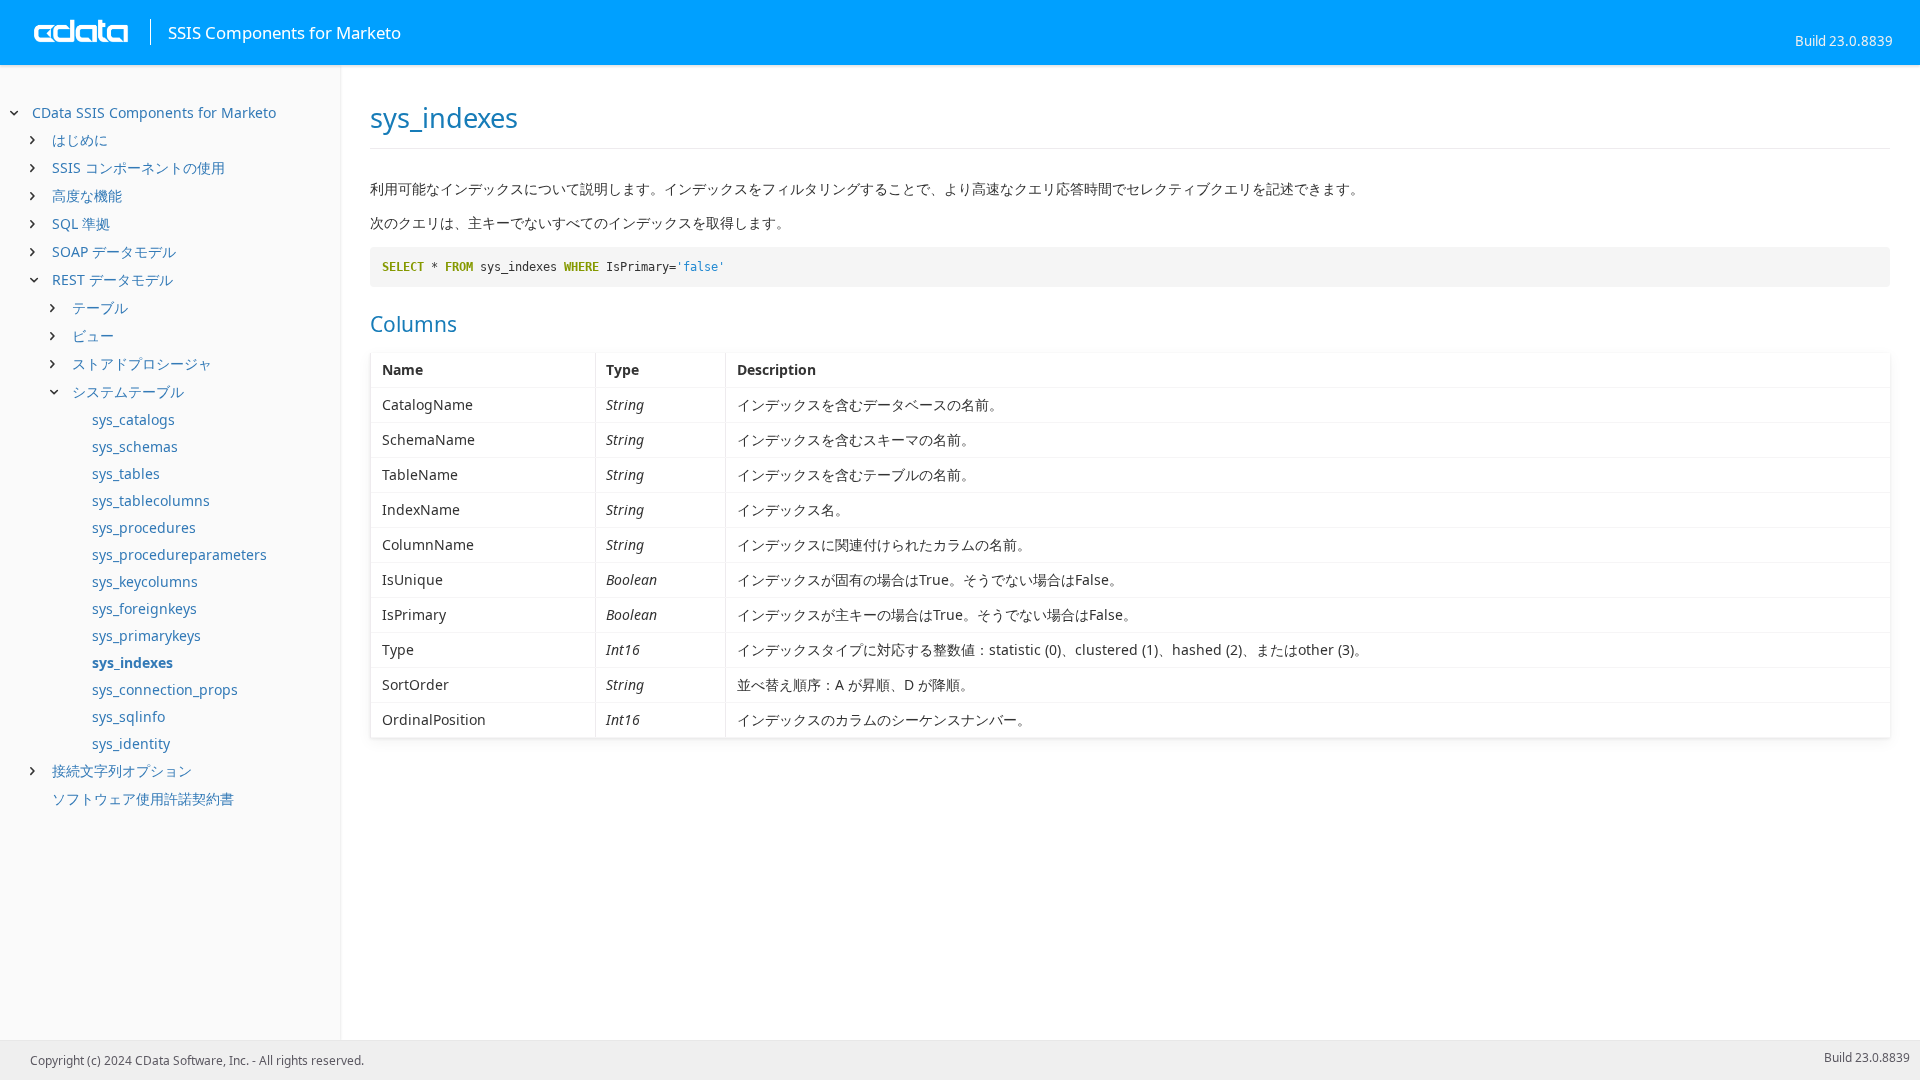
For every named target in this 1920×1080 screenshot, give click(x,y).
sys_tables (126, 473)
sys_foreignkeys (144, 608)
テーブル (100, 307)
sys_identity (131, 743)
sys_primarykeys (146, 635)
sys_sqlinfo (128, 716)
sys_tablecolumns (151, 500)
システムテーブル (128, 391)
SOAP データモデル (114, 251)
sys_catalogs (133, 419)
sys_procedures (144, 527)
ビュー (93, 335)
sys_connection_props (165, 689)
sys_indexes (132, 662)
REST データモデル (112, 279)
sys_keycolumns (145, 581)
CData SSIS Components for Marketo (154, 112)
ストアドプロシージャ (142, 363)
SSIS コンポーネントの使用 (138, 167)
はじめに (80, 139)
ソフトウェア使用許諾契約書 (143, 798)
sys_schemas (135, 446)
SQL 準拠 (81, 223)
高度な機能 (87, 195)
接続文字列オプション (122, 770)
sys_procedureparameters (179, 554)
